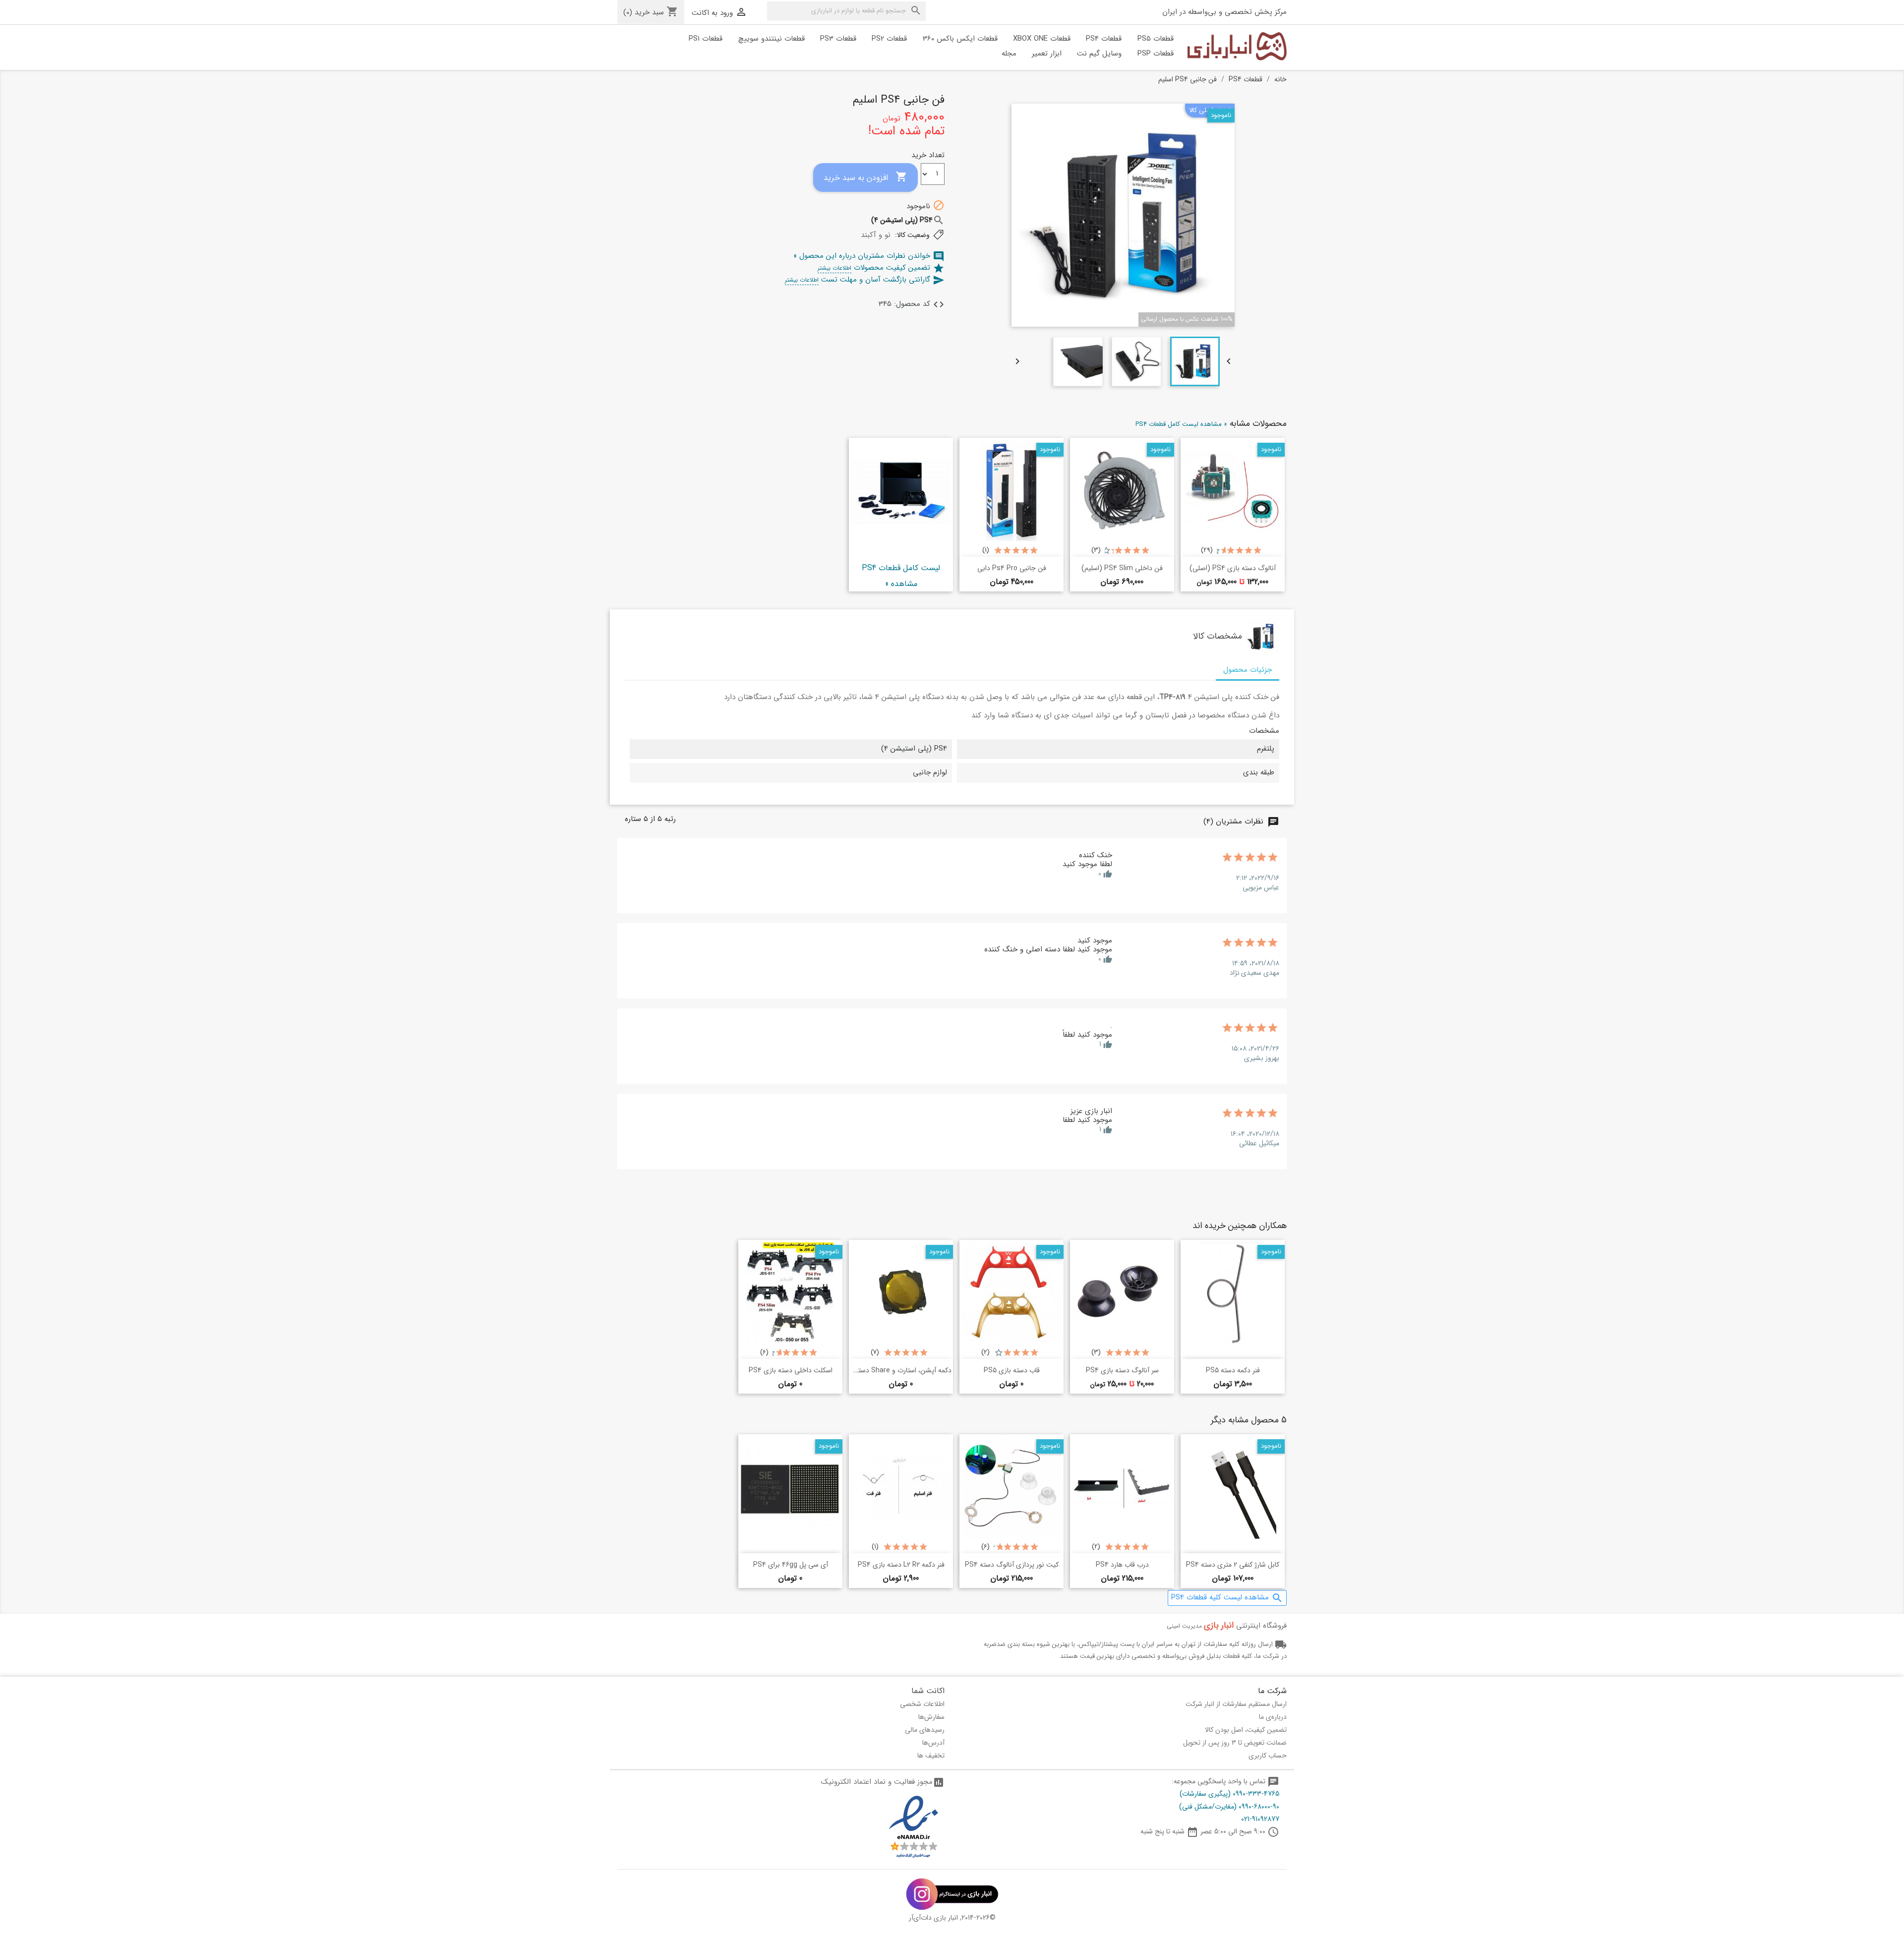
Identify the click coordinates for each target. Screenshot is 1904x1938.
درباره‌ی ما (1273, 1717)
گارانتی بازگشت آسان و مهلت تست (865, 280)
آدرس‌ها (933, 1743)
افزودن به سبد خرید (865, 177)
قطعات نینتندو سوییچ (772, 39)
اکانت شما (928, 1691)
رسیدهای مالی (925, 1730)
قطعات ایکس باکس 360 (960, 39)
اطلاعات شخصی (922, 1704)
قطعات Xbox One (1042, 39)
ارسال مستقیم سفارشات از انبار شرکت (1236, 1704)
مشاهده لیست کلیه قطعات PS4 (1227, 1598)
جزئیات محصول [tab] (1248, 670)
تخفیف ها (931, 1756)
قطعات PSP (1156, 54)
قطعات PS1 (706, 39)
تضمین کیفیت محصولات (881, 268)
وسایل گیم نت (1099, 54)
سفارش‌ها (931, 1717)
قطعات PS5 (1156, 39)
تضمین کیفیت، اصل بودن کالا (1246, 1730)
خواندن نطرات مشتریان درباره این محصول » (869, 256)
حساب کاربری (1268, 1756)
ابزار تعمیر (1047, 54)
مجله (1009, 54)
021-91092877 (1260, 1819)
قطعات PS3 (838, 39)
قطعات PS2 (889, 39)
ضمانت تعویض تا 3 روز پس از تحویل (1235, 1743)
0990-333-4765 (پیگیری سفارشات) (1229, 1794)
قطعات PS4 (1104, 39)
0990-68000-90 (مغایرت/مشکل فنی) (1229, 1807)
